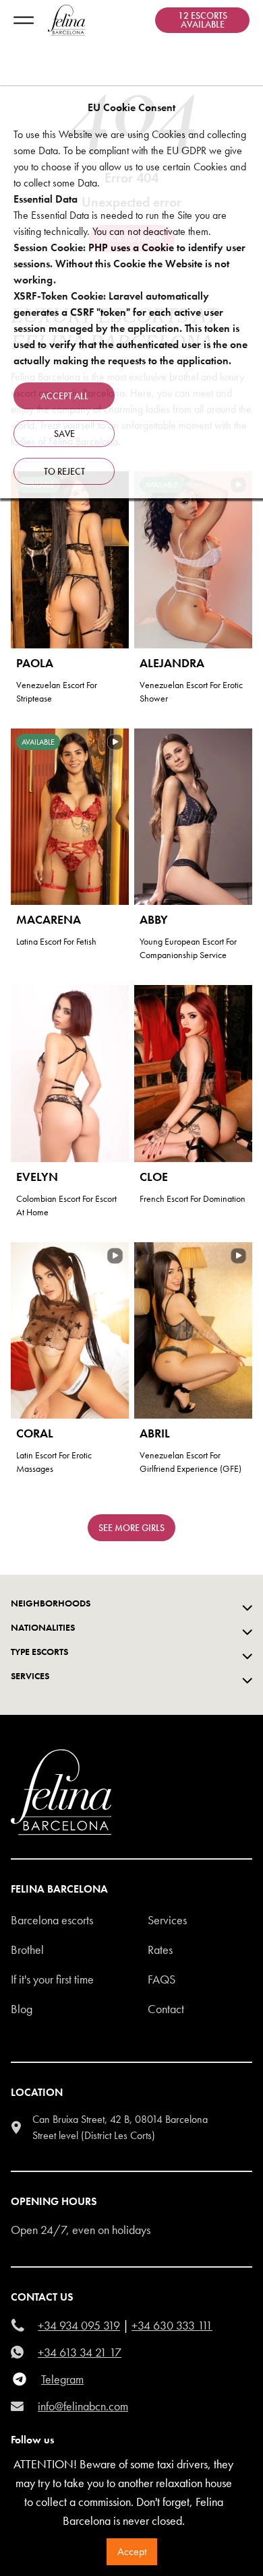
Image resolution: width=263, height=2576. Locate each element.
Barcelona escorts (52, 1920)
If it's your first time (52, 1979)
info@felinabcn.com (83, 2406)
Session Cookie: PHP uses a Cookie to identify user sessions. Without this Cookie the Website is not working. (129, 264)
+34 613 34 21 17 (80, 2352)
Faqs (162, 1979)
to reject (64, 471)
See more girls (131, 1528)
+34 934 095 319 (79, 2325)
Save (64, 434)
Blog (22, 2009)
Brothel (27, 1950)
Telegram (62, 2379)
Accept (132, 2551)
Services (167, 1920)
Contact (166, 2009)
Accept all (64, 396)
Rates (160, 1950)
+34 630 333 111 (172, 2325)
